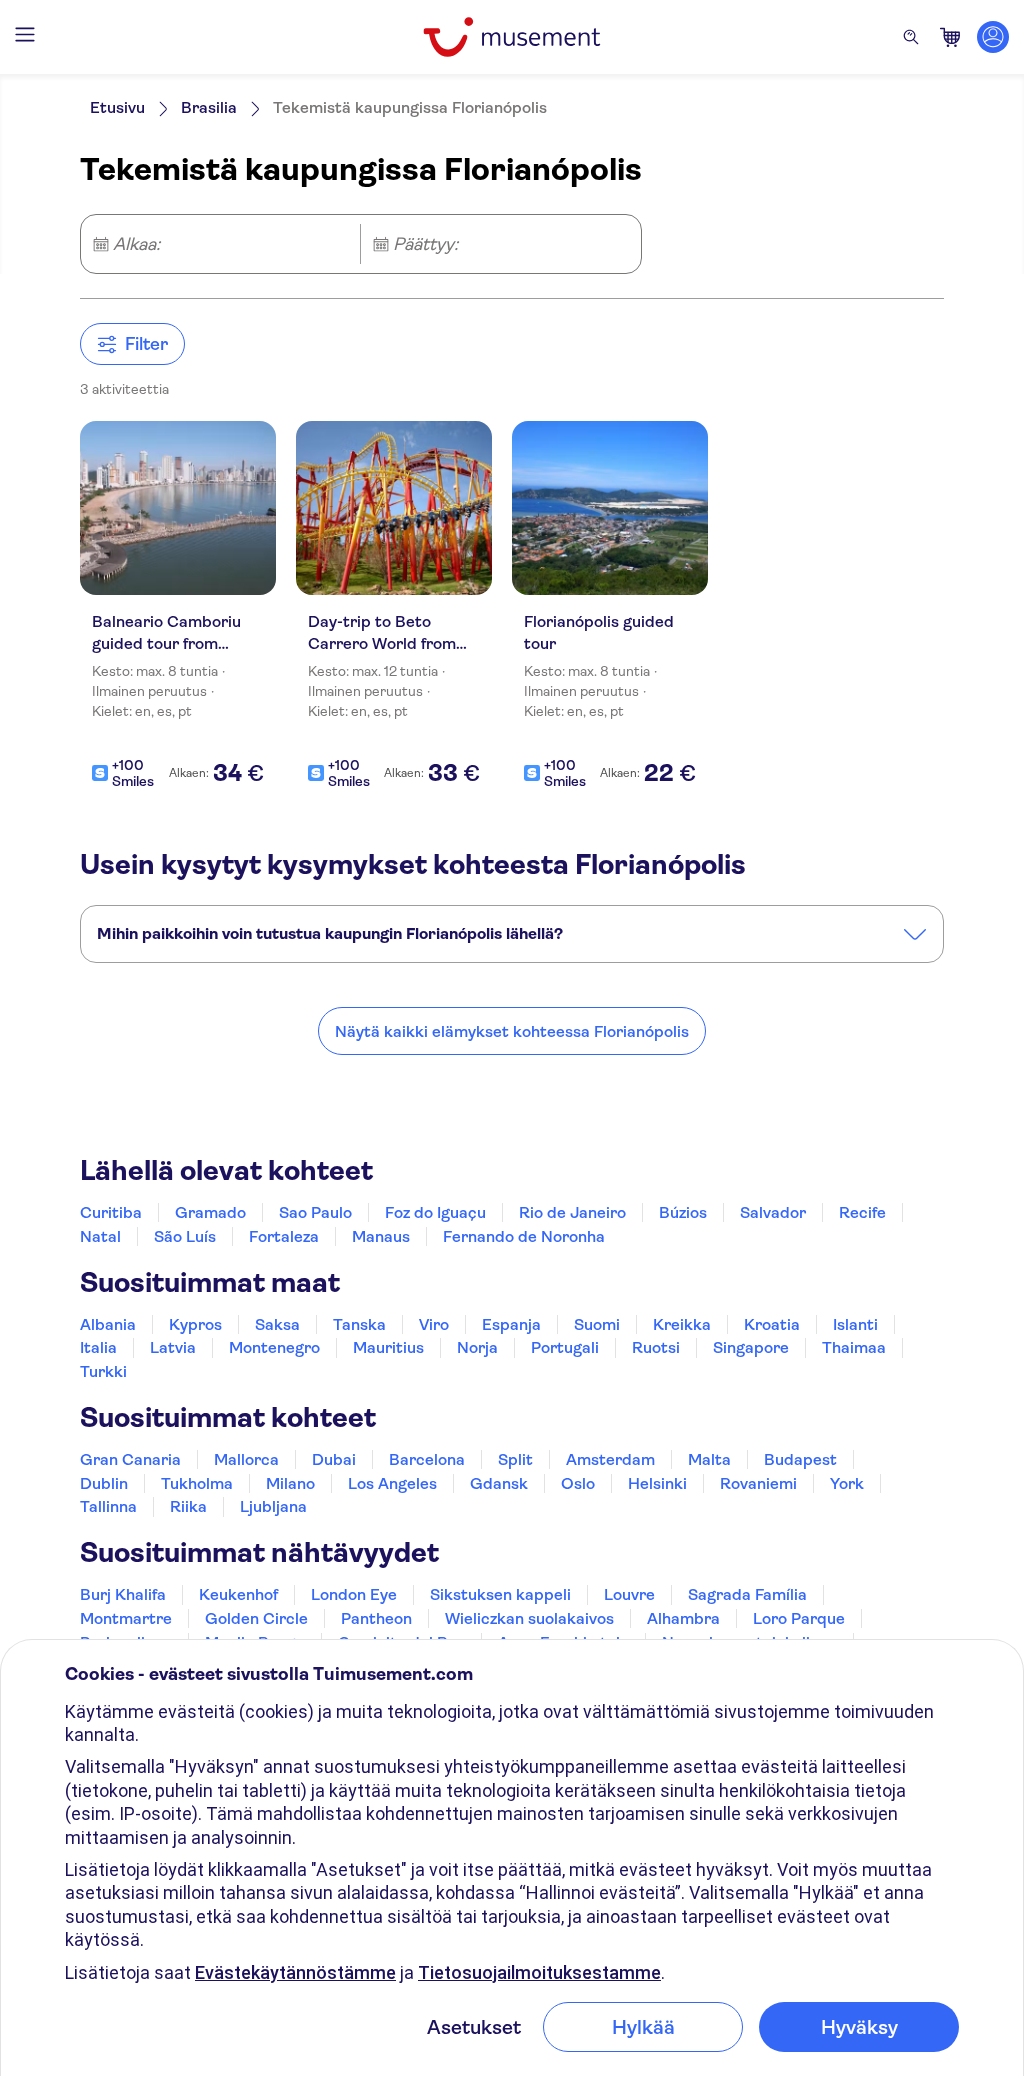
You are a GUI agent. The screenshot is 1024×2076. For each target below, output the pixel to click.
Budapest (800, 1459)
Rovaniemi (758, 1483)
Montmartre (126, 1618)
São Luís (185, 1236)
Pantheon (376, 1618)
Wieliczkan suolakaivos (529, 1618)
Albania (108, 1324)
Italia (98, 1347)
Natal (100, 1236)
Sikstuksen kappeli (500, 1594)
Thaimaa (854, 1347)
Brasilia (209, 107)
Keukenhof (238, 1594)
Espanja (511, 1324)
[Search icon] (911, 37)
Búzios (683, 1212)
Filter (146, 344)
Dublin (104, 1483)
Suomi (597, 1324)
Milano (290, 1483)
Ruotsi (656, 1347)
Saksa (277, 1324)
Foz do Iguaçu (435, 1212)
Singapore (751, 1347)
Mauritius (388, 1347)
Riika (188, 1506)
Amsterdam (610, 1459)
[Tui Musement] (511, 37)
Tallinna (108, 1506)
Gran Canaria (130, 1459)
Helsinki (657, 1483)
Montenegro (274, 1347)
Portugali (565, 1347)
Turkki (103, 1371)
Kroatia (772, 1324)
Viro (434, 1324)
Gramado (210, 1212)
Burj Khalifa (123, 1594)
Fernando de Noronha (524, 1236)
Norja (477, 1347)
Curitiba (111, 1212)
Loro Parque (799, 1618)
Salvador (773, 1212)
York (847, 1483)
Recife (862, 1212)
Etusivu (117, 107)
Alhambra (683, 1618)
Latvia (173, 1347)
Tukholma (197, 1483)
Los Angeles (392, 1483)
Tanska (359, 1324)
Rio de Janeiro (572, 1212)
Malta (709, 1459)
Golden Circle (256, 1618)
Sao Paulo (315, 1212)
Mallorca (246, 1459)
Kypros (195, 1324)
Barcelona (427, 1459)
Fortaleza (284, 1236)
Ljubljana (273, 1506)
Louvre (629, 1594)
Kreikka (682, 1324)
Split (515, 1459)
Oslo (578, 1483)
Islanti (855, 1324)
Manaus (381, 1236)
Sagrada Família (747, 1594)
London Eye (354, 1594)
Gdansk (499, 1483)
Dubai (334, 1459)
